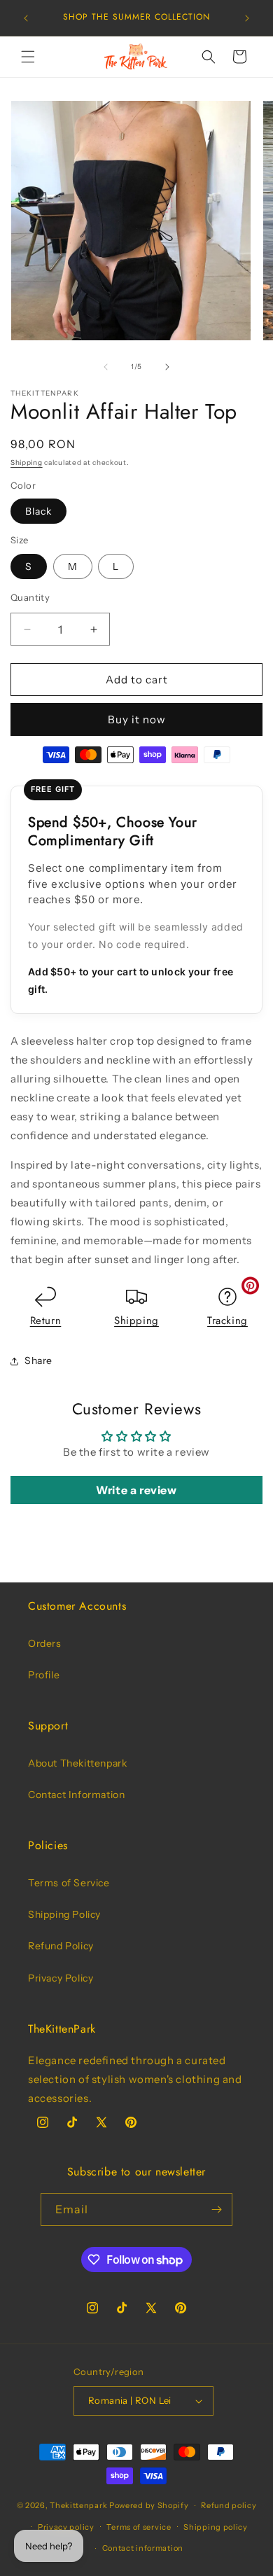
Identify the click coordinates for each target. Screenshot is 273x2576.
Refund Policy (61, 1946)
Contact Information (76, 1795)
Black (38, 511)
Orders (45, 1643)
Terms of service (139, 2527)
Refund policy (229, 2505)
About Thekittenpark (77, 1763)
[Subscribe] (216, 2209)
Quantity (30, 597)
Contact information (143, 2548)
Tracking (227, 1321)
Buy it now (137, 719)
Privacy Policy (61, 1978)
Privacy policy (66, 2527)
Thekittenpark (78, 2505)
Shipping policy (216, 2527)
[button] (28, 57)
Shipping (27, 462)
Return (46, 1321)
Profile (44, 1675)
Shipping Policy (64, 1914)
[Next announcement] (247, 18)
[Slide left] (106, 367)
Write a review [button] (136, 1490)
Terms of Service (69, 1883)
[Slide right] (167, 367)
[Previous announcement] (26, 18)
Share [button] (38, 1360)
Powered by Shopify (149, 2505)
